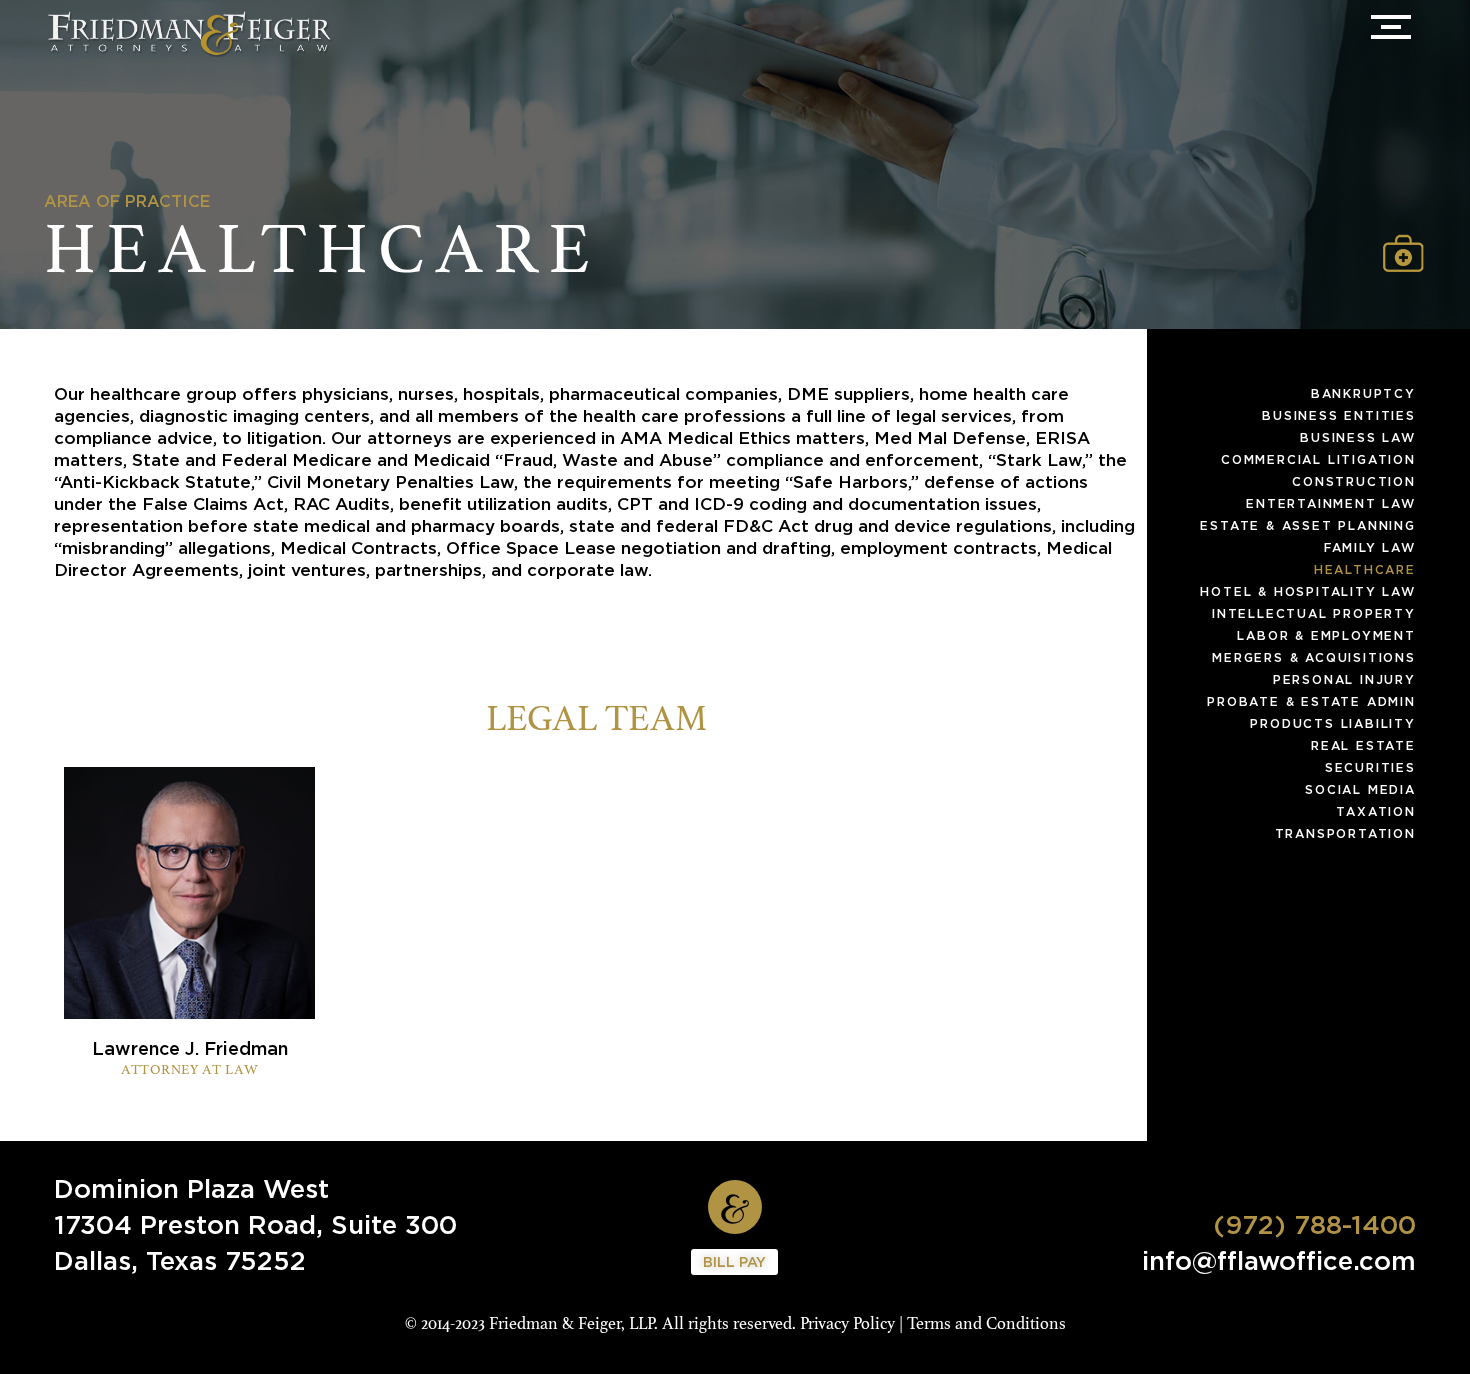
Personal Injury (1344, 679)
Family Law (1370, 547)
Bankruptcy (1363, 393)
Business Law (1358, 437)
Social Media (1360, 789)
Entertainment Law (1331, 503)
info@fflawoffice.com (1279, 1260)
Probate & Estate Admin (1311, 701)
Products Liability (1332, 723)
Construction (1354, 481)
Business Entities (1339, 415)
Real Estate (1363, 745)
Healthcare (1365, 569)
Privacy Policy (847, 1323)
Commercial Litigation (1318, 459)
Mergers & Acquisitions (1314, 657)
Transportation (1345, 833)
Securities (1370, 767)
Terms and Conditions (986, 1323)
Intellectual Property (1314, 613)
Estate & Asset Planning (1307, 525)
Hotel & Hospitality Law (1307, 591)
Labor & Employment (1326, 635)
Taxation (1375, 811)
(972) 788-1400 (1314, 1224)
